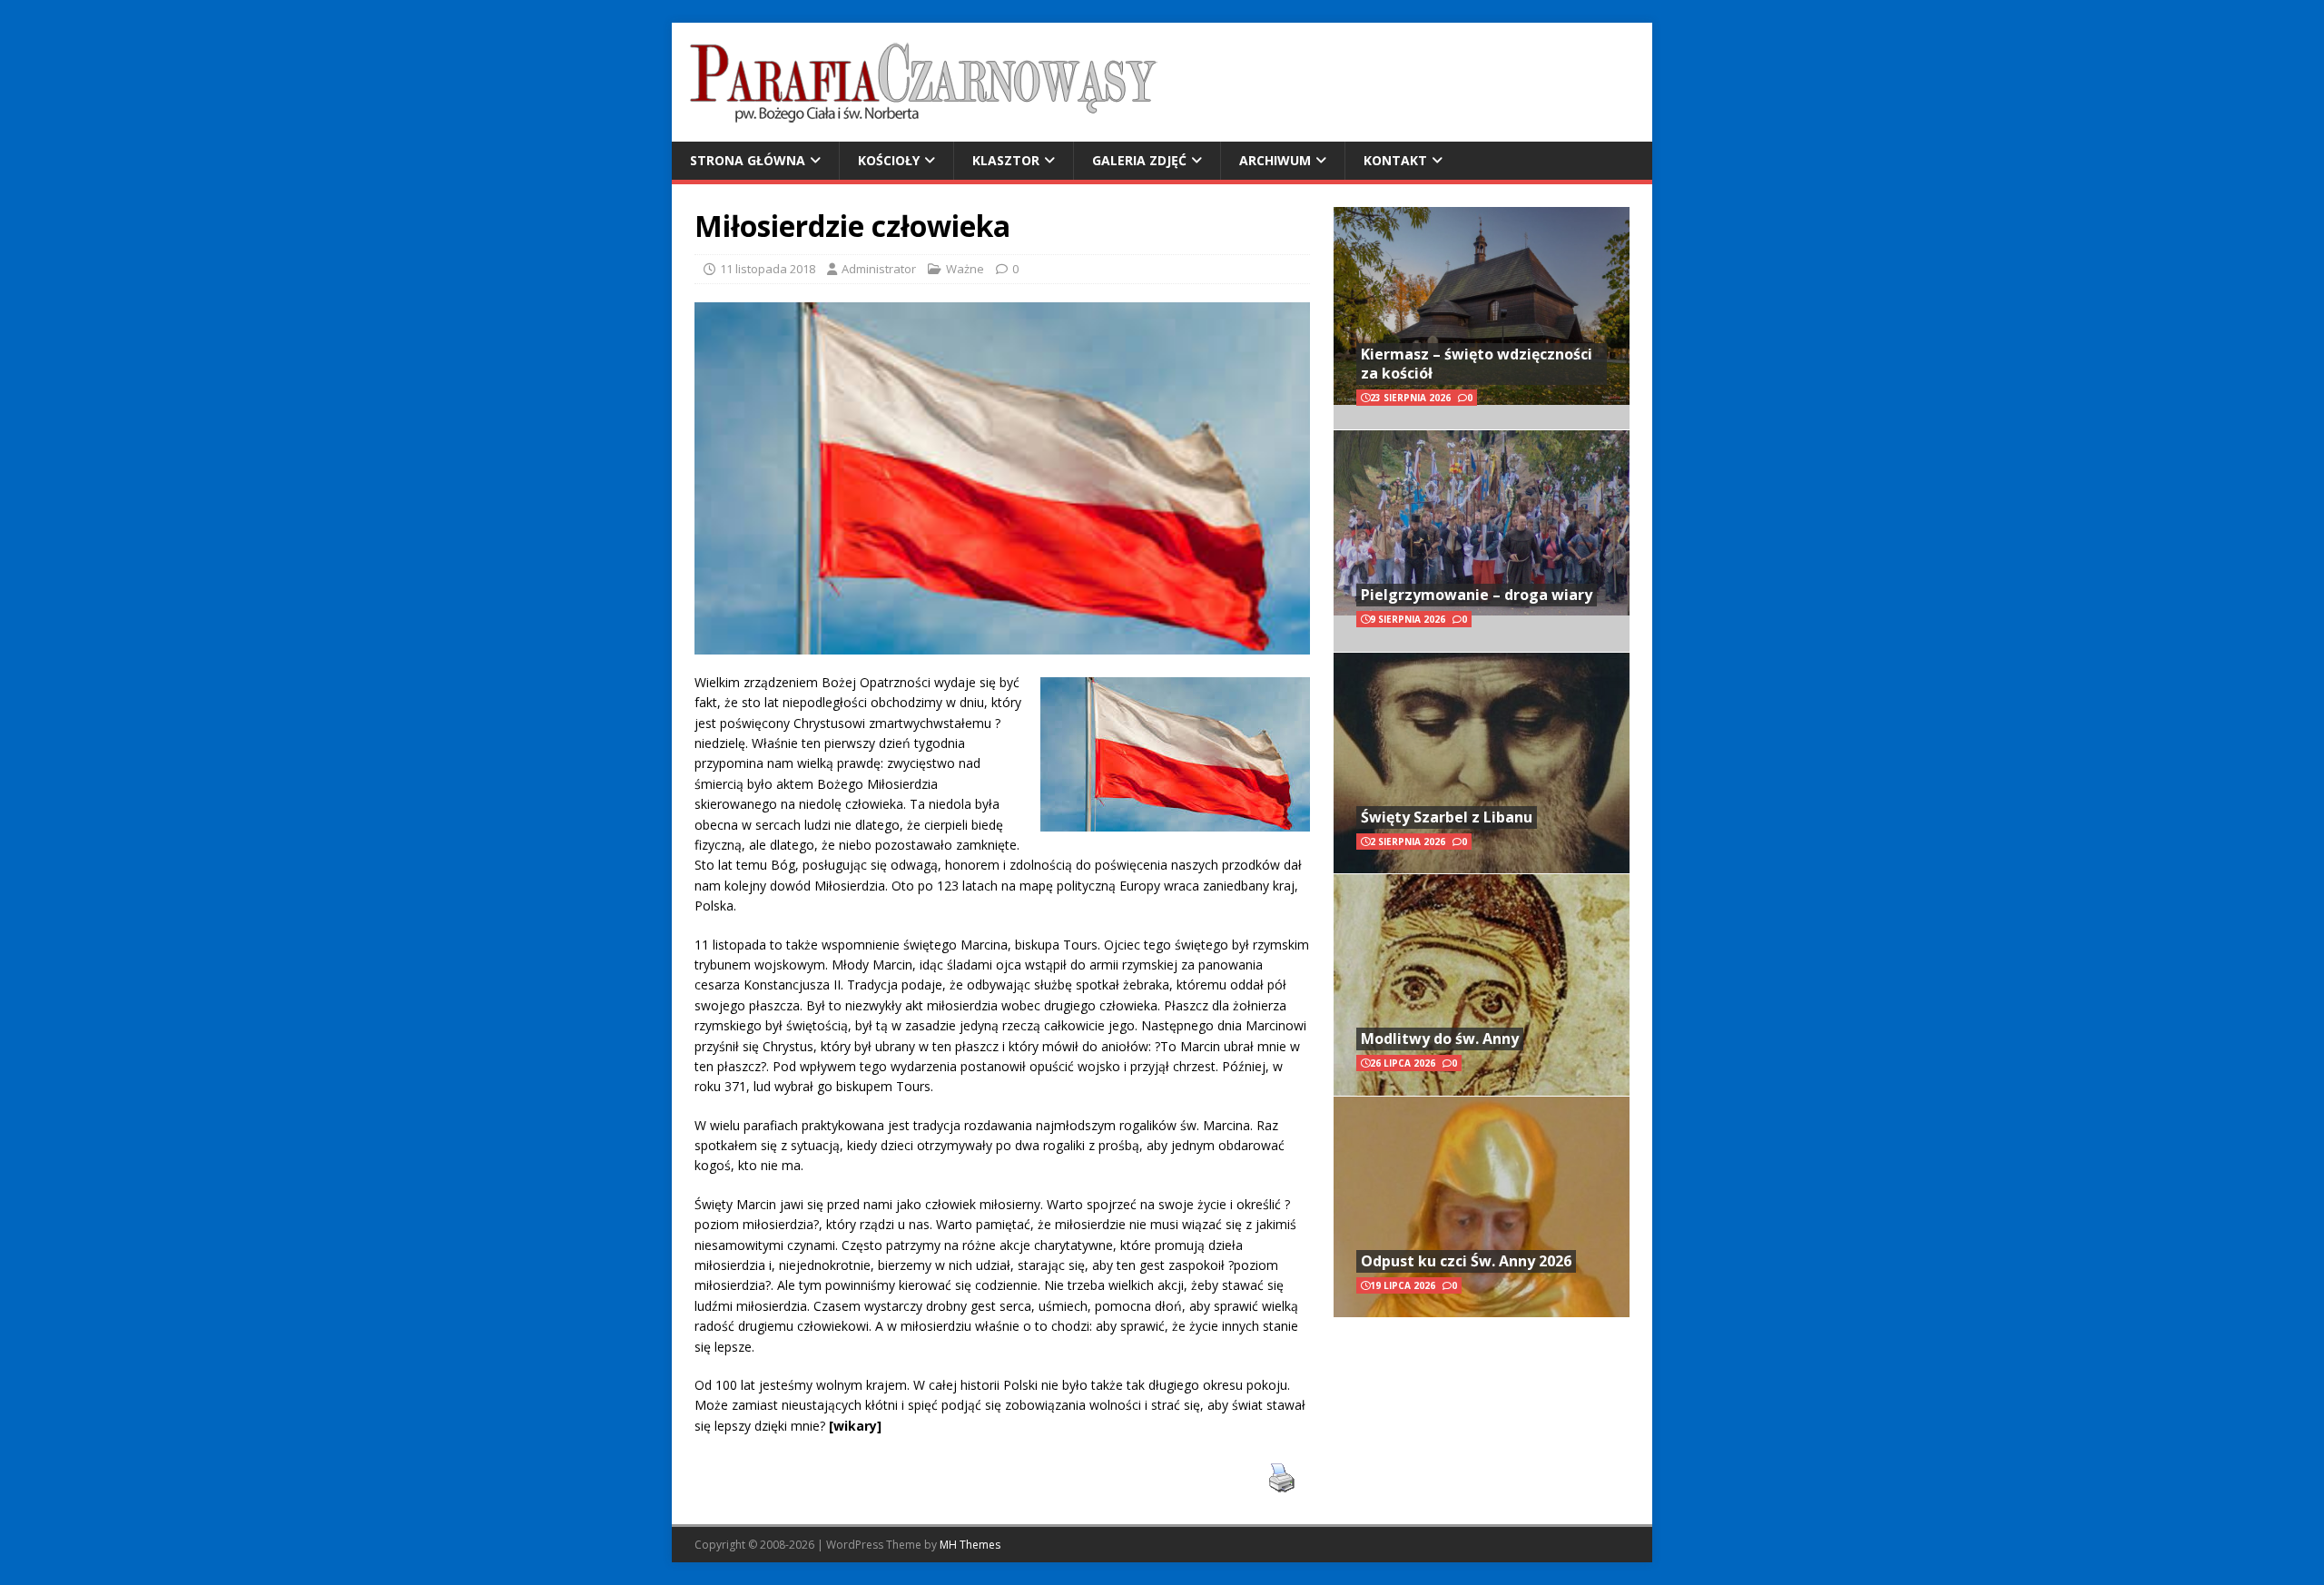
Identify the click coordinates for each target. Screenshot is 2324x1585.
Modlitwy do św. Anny (1440, 1039)
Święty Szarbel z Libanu (1447, 817)
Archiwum (1275, 160)
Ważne (965, 269)
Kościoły (889, 160)
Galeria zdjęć (1139, 160)
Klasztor (1006, 160)
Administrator (879, 269)
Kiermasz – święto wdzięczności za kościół (1477, 364)
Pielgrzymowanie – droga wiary (1477, 595)
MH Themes (970, 1545)
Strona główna (748, 160)
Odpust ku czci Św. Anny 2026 (1466, 1261)
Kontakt (1395, 160)
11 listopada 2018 (768, 269)
